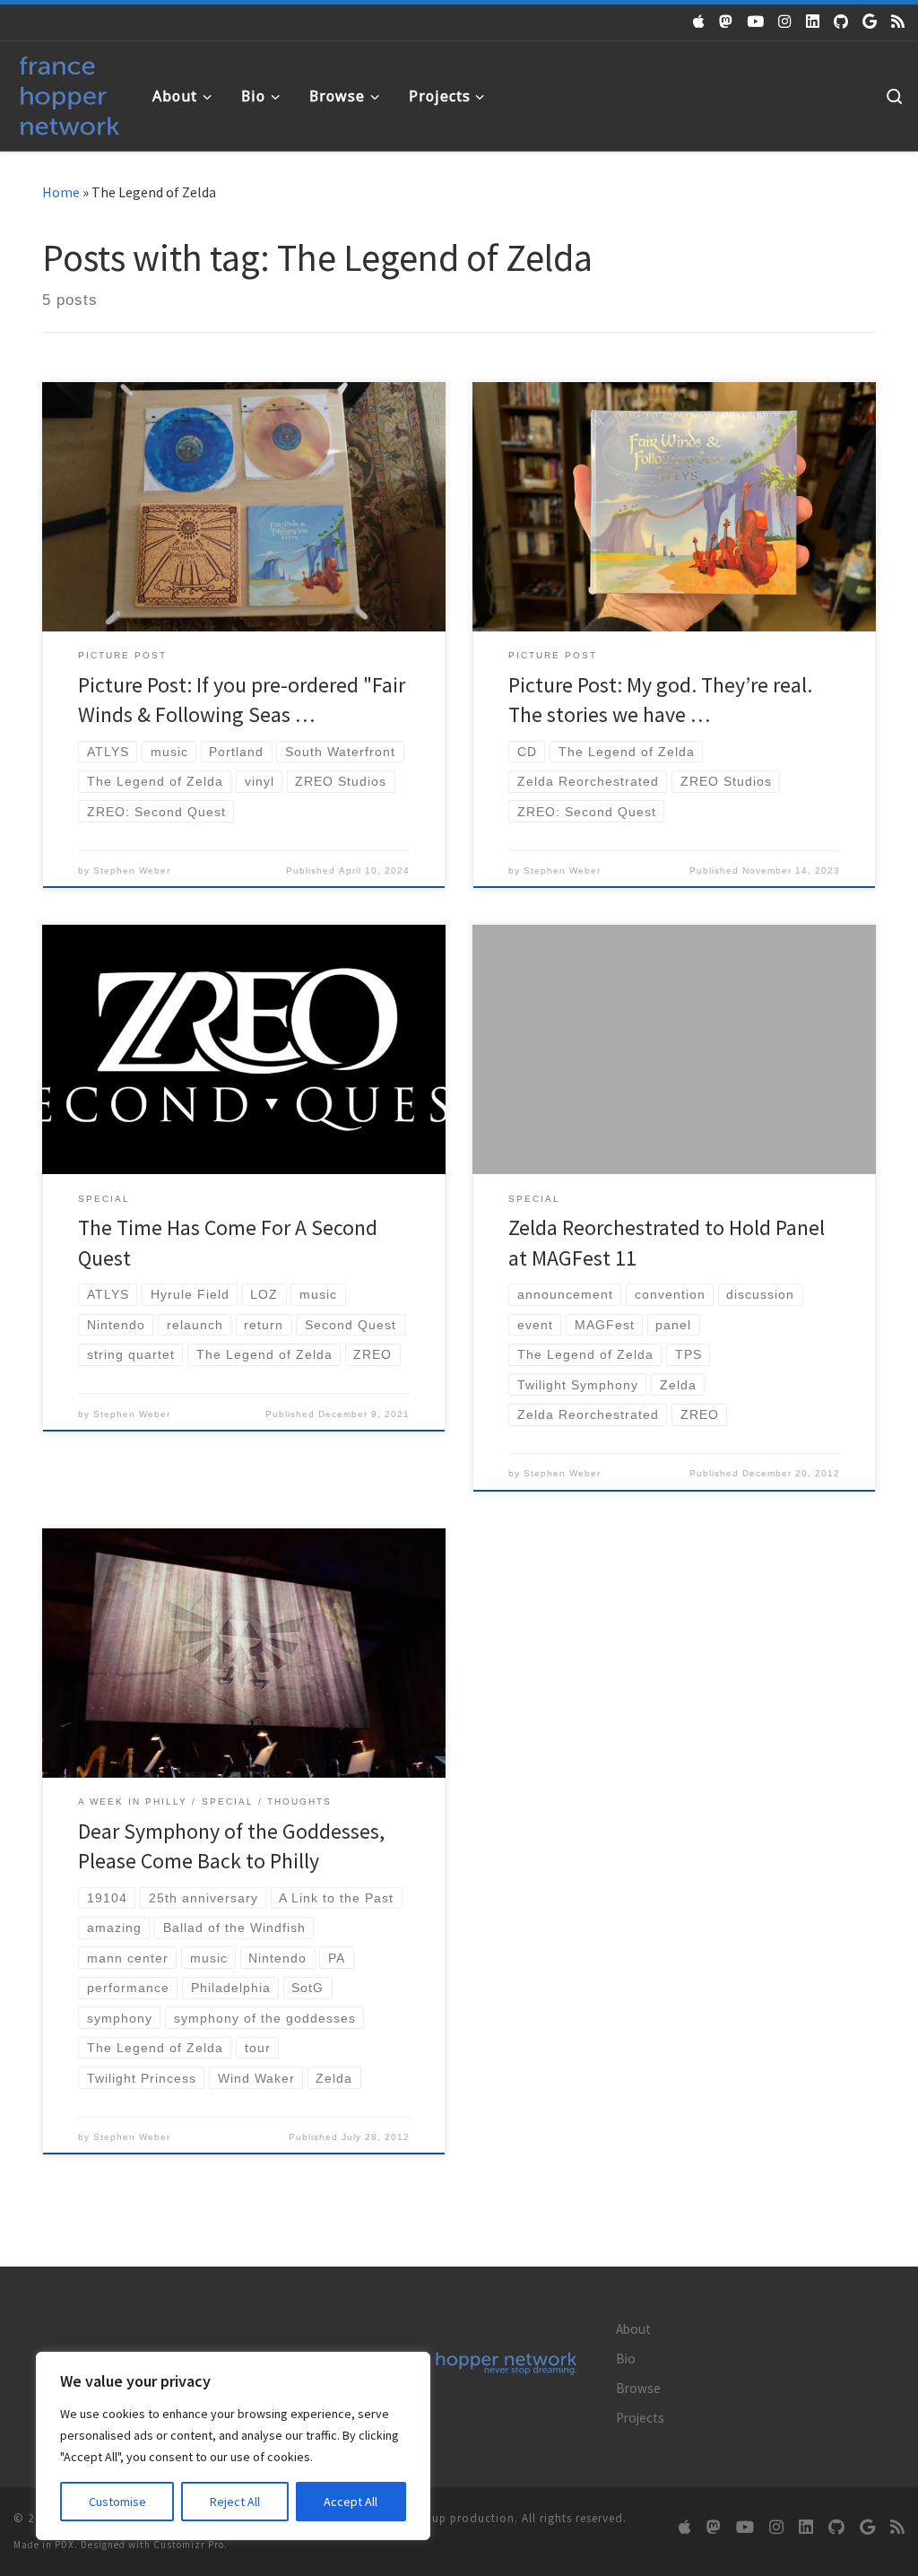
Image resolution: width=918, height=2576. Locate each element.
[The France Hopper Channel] (755, 22)
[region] (233, 2446)
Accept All (351, 2502)
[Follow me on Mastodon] (726, 22)
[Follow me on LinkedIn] (813, 22)
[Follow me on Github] (841, 22)
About (633, 2329)
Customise (117, 2502)
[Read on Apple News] (699, 22)
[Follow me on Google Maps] (870, 22)
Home (61, 192)
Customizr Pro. (191, 2545)
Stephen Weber (132, 870)
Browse (638, 2388)
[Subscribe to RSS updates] (898, 22)
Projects (640, 2418)
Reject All (235, 2502)
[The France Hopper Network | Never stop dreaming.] (69, 92)
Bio (626, 2358)
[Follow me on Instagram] (785, 22)
